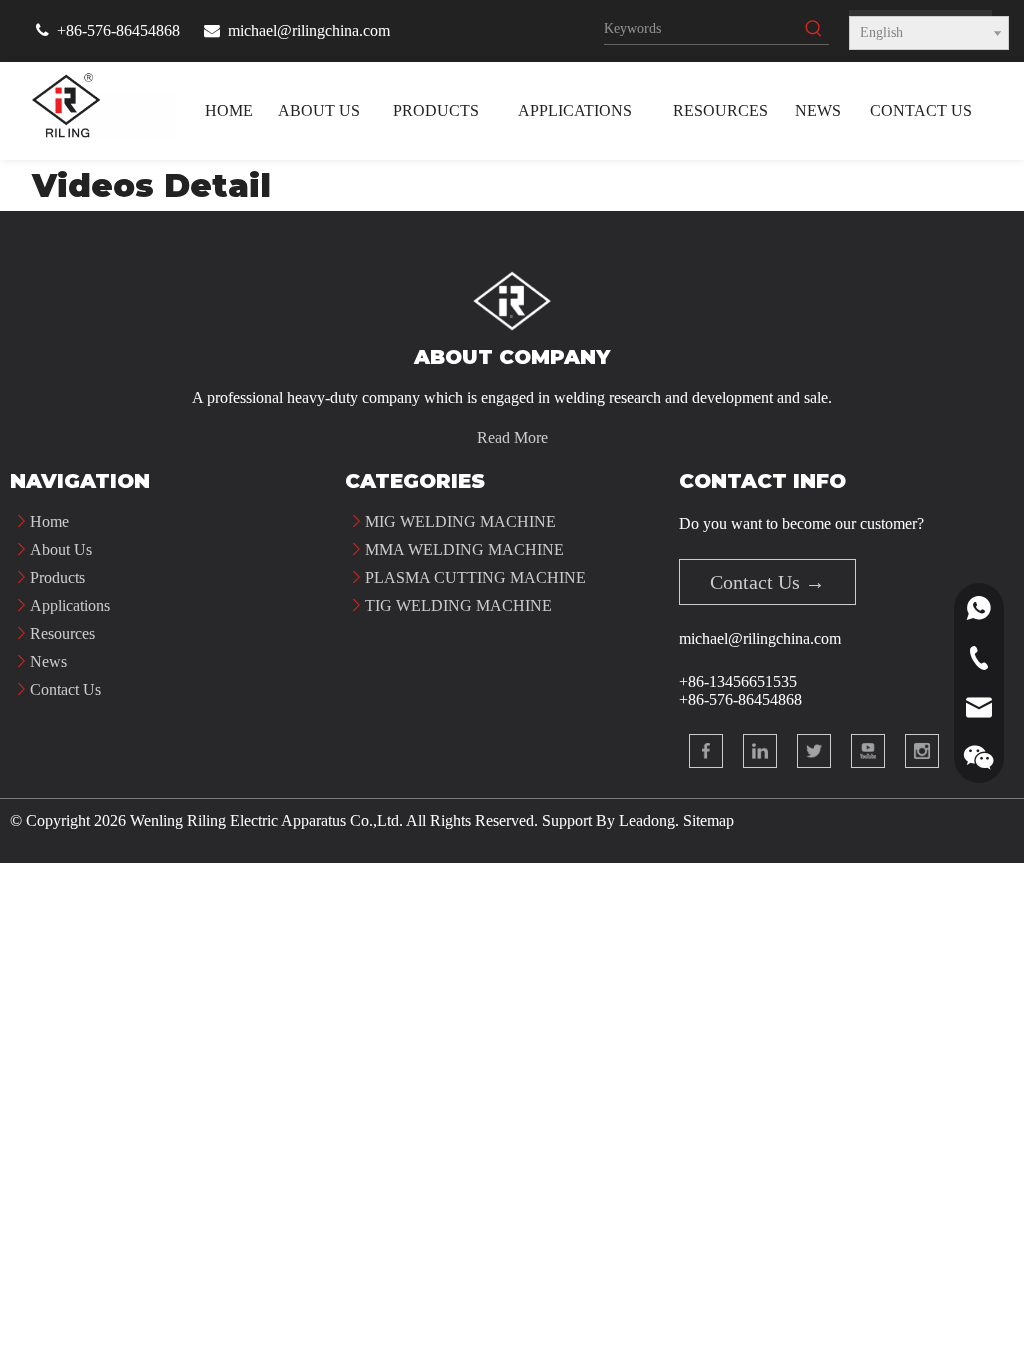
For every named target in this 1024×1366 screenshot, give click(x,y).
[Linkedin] (760, 751)
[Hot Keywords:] (814, 29)
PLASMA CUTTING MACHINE (475, 577)
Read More (512, 437)
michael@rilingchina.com (309, 30)
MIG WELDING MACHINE (460, 521)
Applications (70, 605)
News (48, 661)
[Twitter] (814, 751)
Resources (62, 633)
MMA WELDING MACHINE (464, 549)
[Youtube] (868, 751)
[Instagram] (922, 751)
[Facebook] (706, 751)
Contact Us (65, 689)
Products (57, 577)
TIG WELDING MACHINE (458, 605)
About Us (61, 549)
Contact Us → (767, 582)
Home (49, 521)
